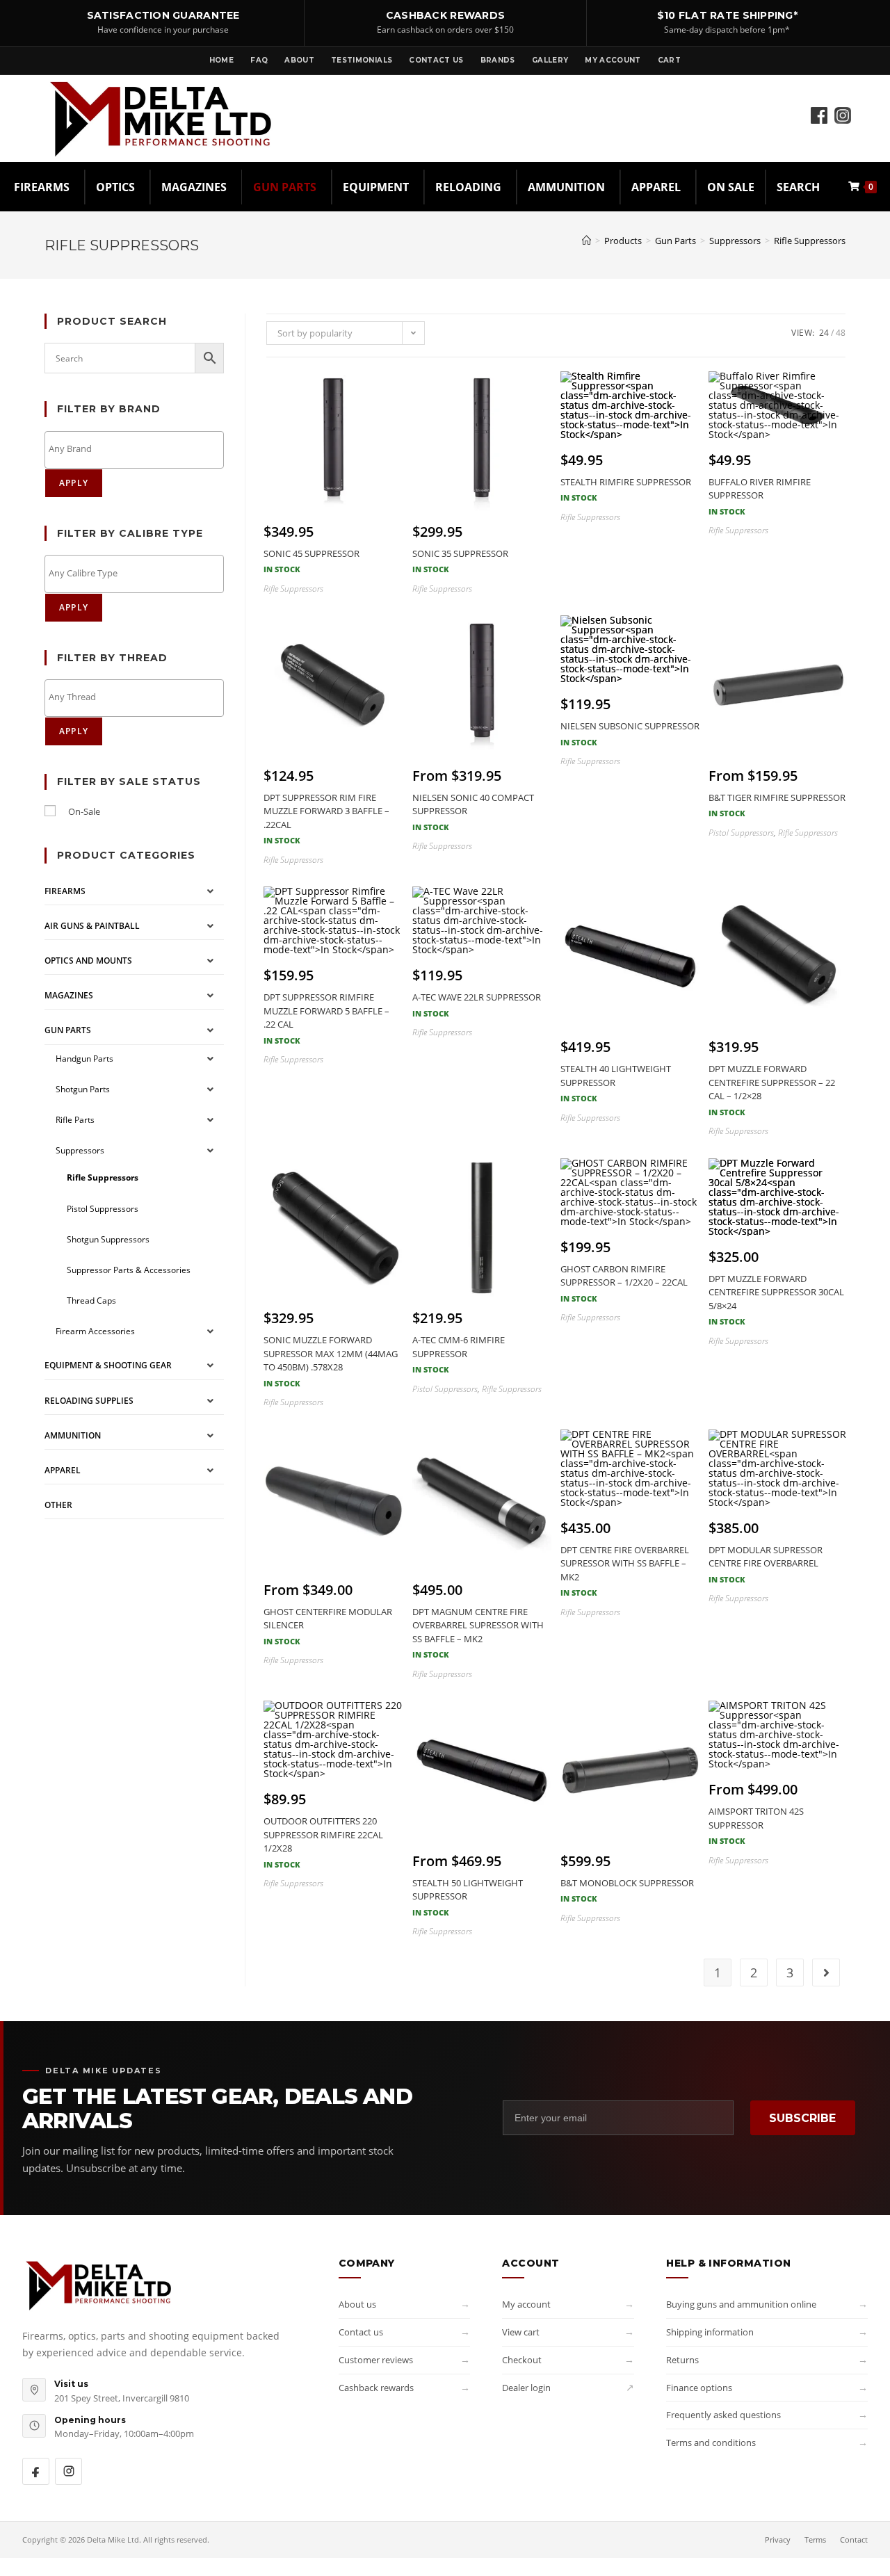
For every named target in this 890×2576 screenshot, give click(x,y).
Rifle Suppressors (810, 241)
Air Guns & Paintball (92, 926)
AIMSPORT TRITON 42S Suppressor (756, 1825)
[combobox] (134, 450)
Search (798, 187)
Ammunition (566, 187)
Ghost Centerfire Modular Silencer (328, 1626)
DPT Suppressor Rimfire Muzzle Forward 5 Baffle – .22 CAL (326, 1018)
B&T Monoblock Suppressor (627, 1890)
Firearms (42, 187)
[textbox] (138, 449)
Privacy (778, 2539)
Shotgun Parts (83, 1089)
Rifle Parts (75, 1120)
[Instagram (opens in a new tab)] (843, 99)
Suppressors (80, 1150)
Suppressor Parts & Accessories (129, 1270)
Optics (115, 187)
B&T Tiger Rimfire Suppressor (777, 805)
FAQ (259, 60)
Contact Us (436, 60)
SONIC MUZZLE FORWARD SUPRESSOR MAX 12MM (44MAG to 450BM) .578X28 (331, 1361)
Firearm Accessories (95, 1331)
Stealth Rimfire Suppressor (626, 489)
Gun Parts (285, 187)
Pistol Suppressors (103, 1209)
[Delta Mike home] (99, 2285)
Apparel (656, 187)
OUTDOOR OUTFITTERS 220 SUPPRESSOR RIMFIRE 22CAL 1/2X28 (323, 1842)
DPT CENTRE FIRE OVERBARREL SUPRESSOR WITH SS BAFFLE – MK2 (625, 1571)
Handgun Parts (84, 1059)
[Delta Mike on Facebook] (36, 2471)
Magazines (194, 187)
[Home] (586, 241)
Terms (815, 2539)
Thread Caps (91, 1301)
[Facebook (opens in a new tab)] (819, 99)
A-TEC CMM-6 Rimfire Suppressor (459, 1354)
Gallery (550, 60)
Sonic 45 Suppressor (311, 561)
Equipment (376, 187)
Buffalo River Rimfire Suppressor (760, 496)
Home (221, 60)
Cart (669, 60)
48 (841, 333)
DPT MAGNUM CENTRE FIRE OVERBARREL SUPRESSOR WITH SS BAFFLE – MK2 (478, 1633)
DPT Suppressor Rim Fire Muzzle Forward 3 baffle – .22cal (326, 819)
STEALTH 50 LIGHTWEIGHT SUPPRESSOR (468, 1897)
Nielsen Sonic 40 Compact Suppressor (473, 812)
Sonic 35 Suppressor (460, 561)
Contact (854, 2539)
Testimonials (362, 60)
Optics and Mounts (88, 961)
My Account (613, 60)
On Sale (731, 187)
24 (824, 333)
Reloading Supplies (89, 1401)
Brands (498, 60)
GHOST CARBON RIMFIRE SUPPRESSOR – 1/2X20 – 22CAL (624, 1283)
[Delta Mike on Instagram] (68, 2471)
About (299, 60)
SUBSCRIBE (802, 2118)
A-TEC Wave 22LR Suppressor (477, 1005)
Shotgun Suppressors (108, 1239)
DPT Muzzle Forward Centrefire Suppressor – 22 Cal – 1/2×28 (772, 1090)
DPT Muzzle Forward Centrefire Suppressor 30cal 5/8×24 (776, 1300)
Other (58, 1505)
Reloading (468, 187)
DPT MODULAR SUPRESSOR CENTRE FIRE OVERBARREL (766, 1564)
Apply (74, 483)
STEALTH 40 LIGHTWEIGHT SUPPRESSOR (616, 1083)
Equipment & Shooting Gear (108, 1365)
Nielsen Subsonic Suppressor (630, 734)
